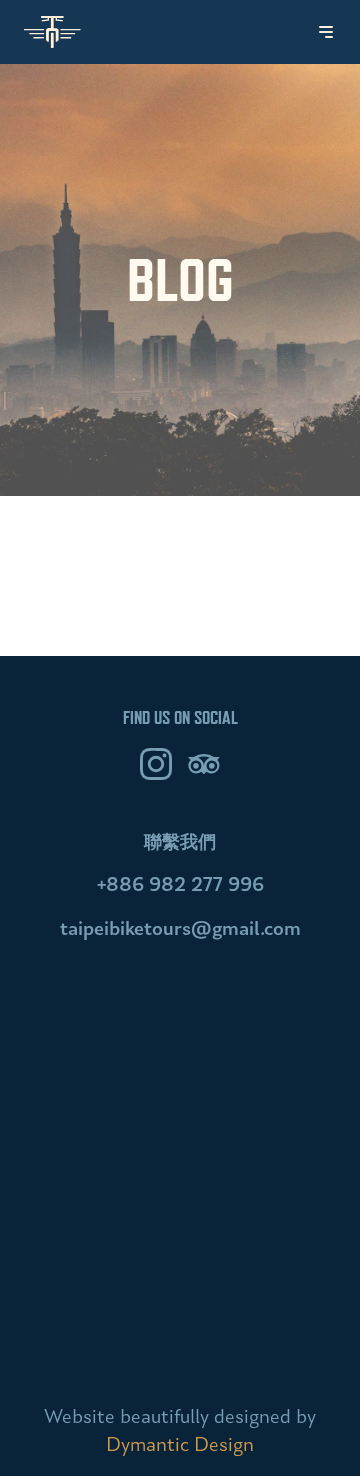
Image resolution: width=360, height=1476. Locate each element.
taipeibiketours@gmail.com (180, 930)
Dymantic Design (180, 1446)
